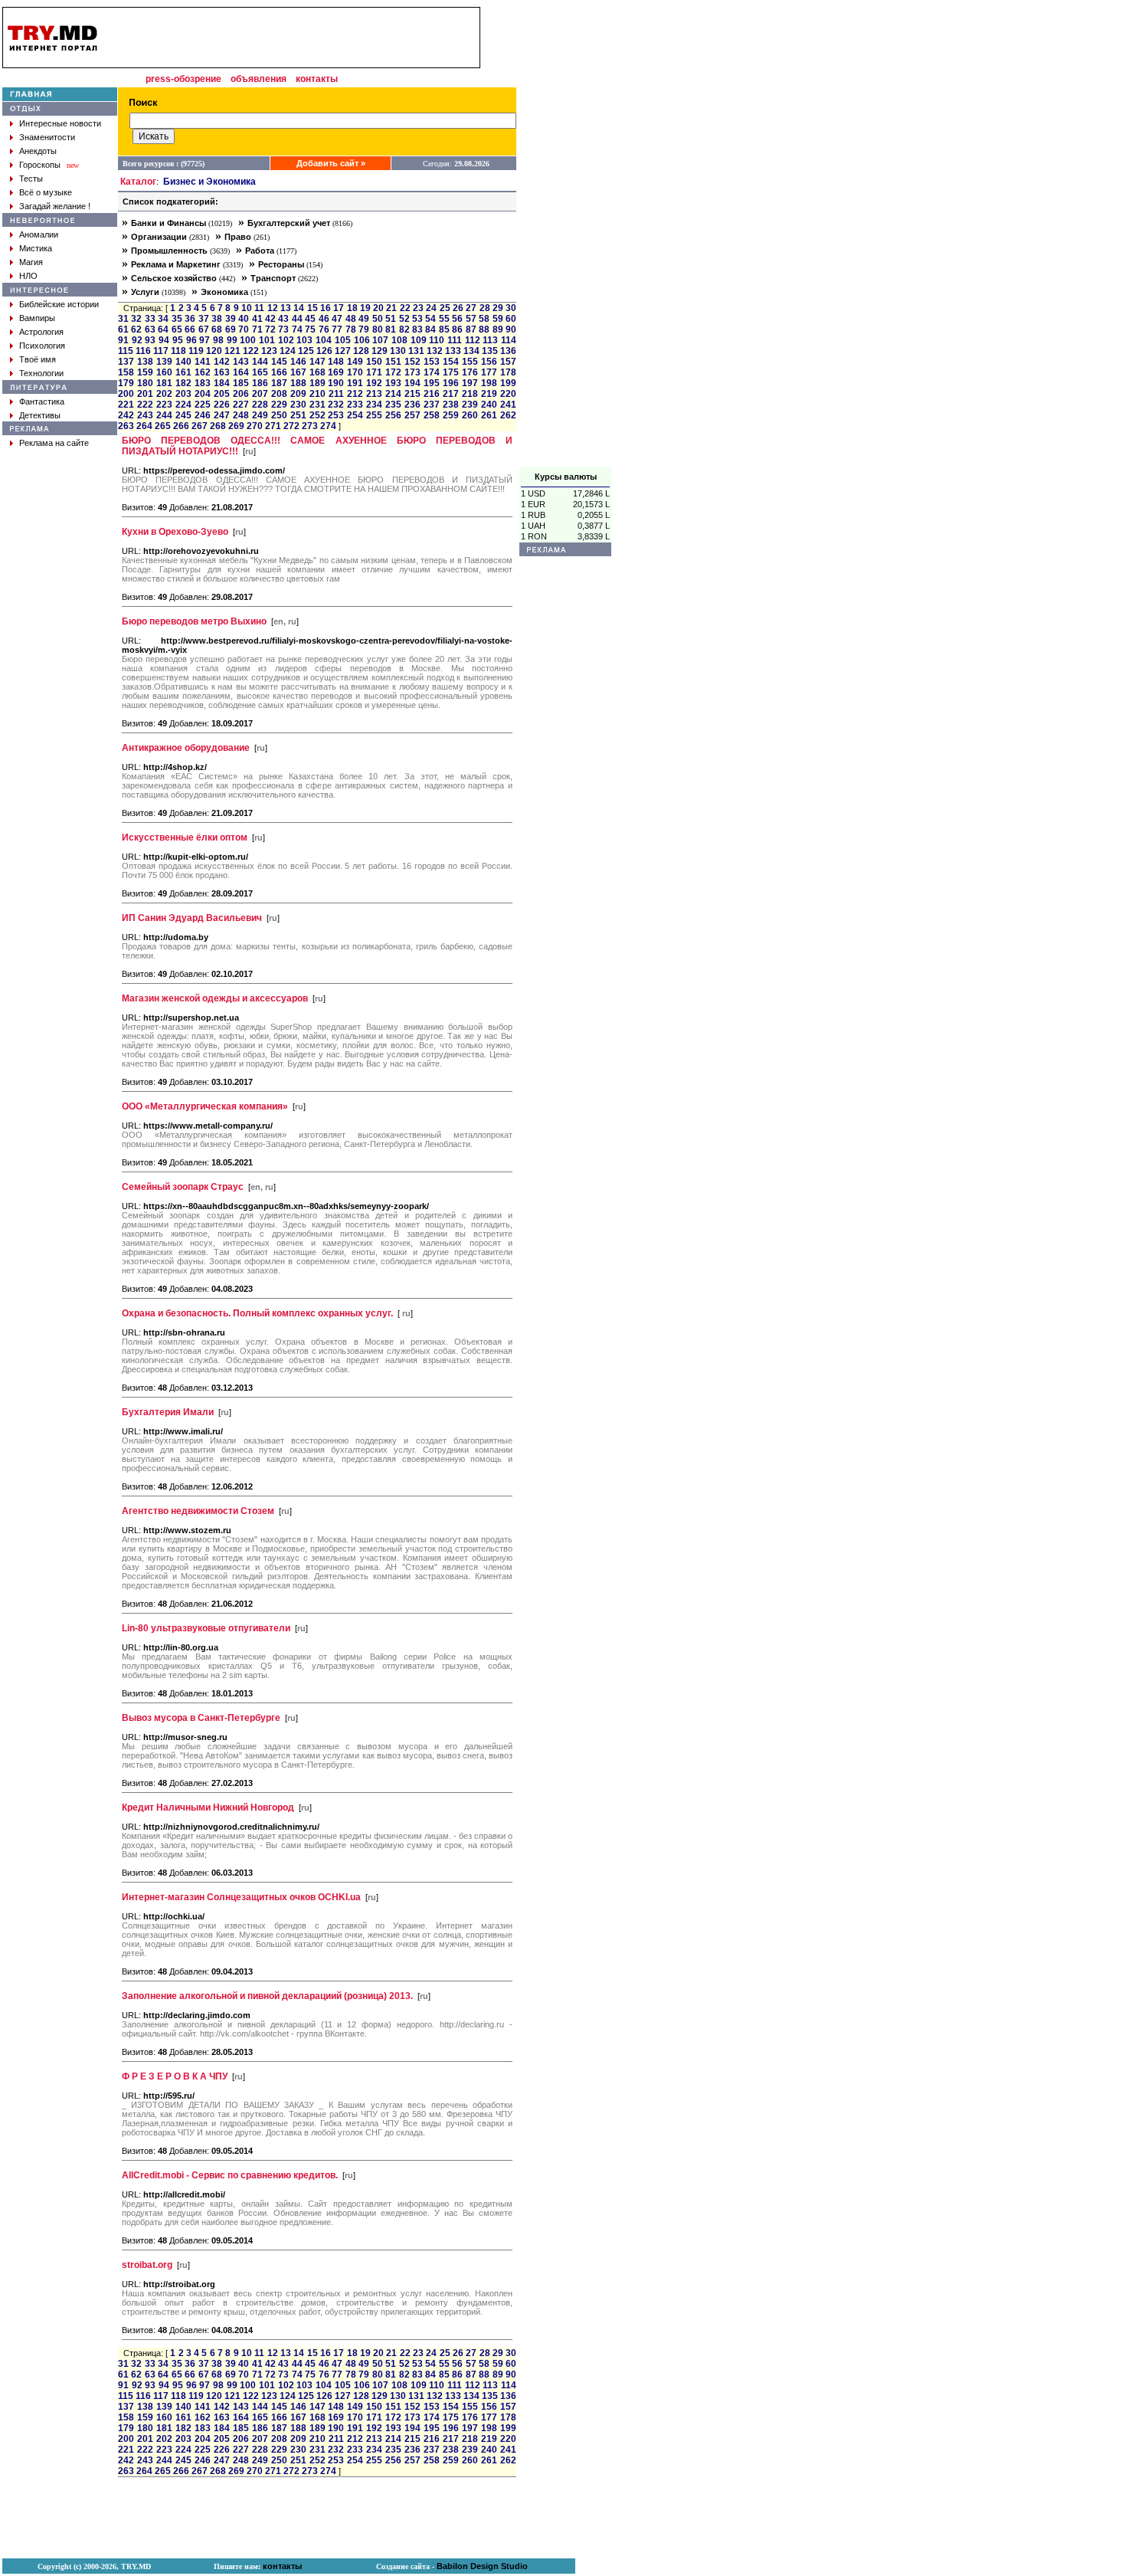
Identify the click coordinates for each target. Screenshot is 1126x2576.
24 (431, 308)
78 (351, 329)
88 (484, 329)
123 (269, 351)
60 (511, 319)
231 (318, 405)
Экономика (224, 292)
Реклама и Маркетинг (176, 264)
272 (291, 426)
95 (178, 340)
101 (267, 340)
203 (183, 394)
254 (355, 415)
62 (136, 329)
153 (432, 362)
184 (222, 383)
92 (137, 340)
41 (257, 319)
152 (412, 362)
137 (126, 362)
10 (247, 308)
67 (204, 329)
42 (270, 319)
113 (490, 340)
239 (470, 405)
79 (364, 329)
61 (123, 329)
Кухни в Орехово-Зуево (175, 532)
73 (283, 329)
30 (511, 308)
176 (470, 372)
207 (260, 394)
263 (126, 426)
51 (391, 319)
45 (310, 319)
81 (391, 329)
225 (203, 405)
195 (432, 383)
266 (181, 426)
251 (298, 415)
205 (222, 394)
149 (355, 362)
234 (374, 405)
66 (190, 329)
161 (183, 372)
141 (203, 362)
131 (416, 351)
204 (203, 394)
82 (404, 329)
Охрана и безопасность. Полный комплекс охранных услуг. (257, 1313)
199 (508, 383)
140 (183, 362)
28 (485, 308)
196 (451, 383)
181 (164, 383)
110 (437, 340)
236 (412, 405)
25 (445, 308)
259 (451, 415)
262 (508, 415)
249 (260, 415)
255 (374, 415)
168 (318, 372)
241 (508, 405)
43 (283, 319)
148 (336, 362)
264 (144, 426)
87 (471, 329)
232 (336, 405)
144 (260, 362)
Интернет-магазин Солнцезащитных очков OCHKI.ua (241, 1897)
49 (364, 319)
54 (430, 319)
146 (298, 362)
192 (374, 383)
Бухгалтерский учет (289, 223)
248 (241, 415)
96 (191, 340)
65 (177, 329)
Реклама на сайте (54, 443)
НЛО (28, 276)
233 (355, 405)
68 (217, 329)
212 (355, 394)
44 (297, 319)
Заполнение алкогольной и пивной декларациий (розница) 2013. (267, 1996)
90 (511, 329)
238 (451, 405)
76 (324, 329)
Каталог (138, 182)
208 (279, 394)
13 (286, 308)
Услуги (145, 292)
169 (336, 372)
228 (260, 405)
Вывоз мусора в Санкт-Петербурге (201, 1718)
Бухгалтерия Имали (168, 1412)
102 (286, 340)
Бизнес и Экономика (209, 182)
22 (405, 308)
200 (126, 394)
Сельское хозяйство (174, 278)
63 (150, 329)
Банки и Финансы (169, 223)
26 (458, 308)
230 (298, 405)
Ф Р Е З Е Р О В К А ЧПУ (175, 2076)
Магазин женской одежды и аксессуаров (215, 998)
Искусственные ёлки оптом (185, 837)
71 (257, 329)
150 (374, 362)
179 (126, 383)
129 (380, 351)
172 (393, 372)
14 (299, 308)
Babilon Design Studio (482, 2566)
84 (430, 329)
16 (326, 308)
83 (417, 329)
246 (203, 415)
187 (279, 383)
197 (470, 383)
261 (489, 415)
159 (145, 372)
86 (457, 329)
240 (489, 405)
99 (232, 340)
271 (273, 426)
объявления (259, 79)
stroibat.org (147, 2265)
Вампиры (37, 318)
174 (432, 372)
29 (498, 308)
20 (378, 308)
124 (288, 351)
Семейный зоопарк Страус (183, 1187)
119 (196, 351)
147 (318, 362)
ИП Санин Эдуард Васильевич (192, 918)
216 (432, 394)
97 (205, 340)
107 (380, 340)
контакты (317, 79)
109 (419, 340)
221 (126, 405)
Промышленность (169, 251)
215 (412, 394)
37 (204, 319)
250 (279, 415)
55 (444, 319)
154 (451, 362)
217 (451, 394)
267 (200, 426)
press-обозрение (183, 79)
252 (318, 415)
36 (190, 319)
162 (203, 372)
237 (432, 405)
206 (241, 394)
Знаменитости (47, 137)
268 (218, 426)
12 (273, 308)
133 (453, 351)
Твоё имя (38, 359)
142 (222, 362)
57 (471, 319)
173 (412, 372)
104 (324, 340)
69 (231, 329)
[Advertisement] (565, 237)
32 (136, 319)
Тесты (31, 179)
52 (404, 319)
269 (236, 426)
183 (203, 383)
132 (435, 351)
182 (183, 383)
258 (432, 415)
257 (412, 415)
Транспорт (273, 278)
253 (336, 415)
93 (150, 340)
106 (362, 340)
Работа (260, 251)
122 (251, 351)
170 (355, 372)
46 (324, 319)
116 (143, 351)
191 (355, 383)
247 (222, 415)
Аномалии (39, 234)
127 (343, 351)
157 (508, 362)
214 (393, 394)
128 (361, 351)
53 (417, 319)
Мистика (36, 248)
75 (310, 329)
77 (337, 329)
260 (470, 415)
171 (374, 372)
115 (126, 351)
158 (126, 372)
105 (343, 340)
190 (336, 383)
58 (484, 319)
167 (298, 372)
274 (328, 426)
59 (498, 319)
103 (304, 340)
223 (164, 405)
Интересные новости (60, 123)
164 (241, 372)
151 (393, 362)
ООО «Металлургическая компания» (205, 1106)
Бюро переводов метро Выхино (194, 621)
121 (232, 351)
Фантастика (42, 401)
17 (339, 308)
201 (145, 394)
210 (318, 394)
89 (498, 329)
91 (123, 340)
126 (324, 351)
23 (418, 308)
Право (238, 237)
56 (457, 319)
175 (451, 372)
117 (161, 351)
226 (222, 405)
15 (313, 308)
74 (297, 329)
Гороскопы (40, 165)
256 (393, 415)
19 (365, 308)
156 (489, 362)
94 (164, 340)
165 (260, 372)
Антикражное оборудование (186, 748)
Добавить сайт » (331, 163)
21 (391, 308)
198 (489, 383)
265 (163, 426)
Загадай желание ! (55, 206)
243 (145, 415)
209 (298, 394)
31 (123, 319)
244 (164, 415)
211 (336, 394)
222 (145, 405)
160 (164, 372)
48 (351, 319)
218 (470, 394)
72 (270, 329)
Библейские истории (59, 304)
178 (508, 372)
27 (471, 308)
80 (378, 329)
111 (455, 340)
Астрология (41, 332)
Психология (42, 346)
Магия (31, 262)
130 (398, 351)
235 (393, 405)
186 (260, 383)
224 (183, 405)
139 (164, 362)
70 (244, 329)
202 (164, 394)
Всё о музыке (46, 192)
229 (279, 405)
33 (150, 319)
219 (489, 394)
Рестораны (281, 264)
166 (279, 372)
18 (352, 308)
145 (279, 362)
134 (471, 351)
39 (231, 319)
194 (412, 383)
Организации (159, 237)
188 (298, 383)
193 (393, 383)
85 (444, 329)
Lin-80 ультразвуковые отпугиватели (206, 1628)
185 (241, 383)
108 (399, 340)
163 (222, 372)
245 (183, 415)
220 (508, 394)
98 (218, 340)
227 (241, 405)
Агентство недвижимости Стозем (198, 1511)
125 (306, 351)
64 (163, 329)
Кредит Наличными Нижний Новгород (208, 1807)
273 (310, 426)
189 (318, 383)
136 (508, 351)
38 (217, 319)
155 (470, 362)
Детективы (40, 415)
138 (145, 362)
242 (126, 415)
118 (178, 351)
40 (244, 319)
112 (473, 340)
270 (255, 426)
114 (509, 340)
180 (145, 383)
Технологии (41, 373)
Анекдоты (38, 151)
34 (163, 319)
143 (241, 362)
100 (248, 340)
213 (374, 394)
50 (378, 319)
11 (259, 308)
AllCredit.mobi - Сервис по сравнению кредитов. (230, 2175)
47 (337, 319)
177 (489, 372)
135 (490, 351)
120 (214, 351)
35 (177, 319)
